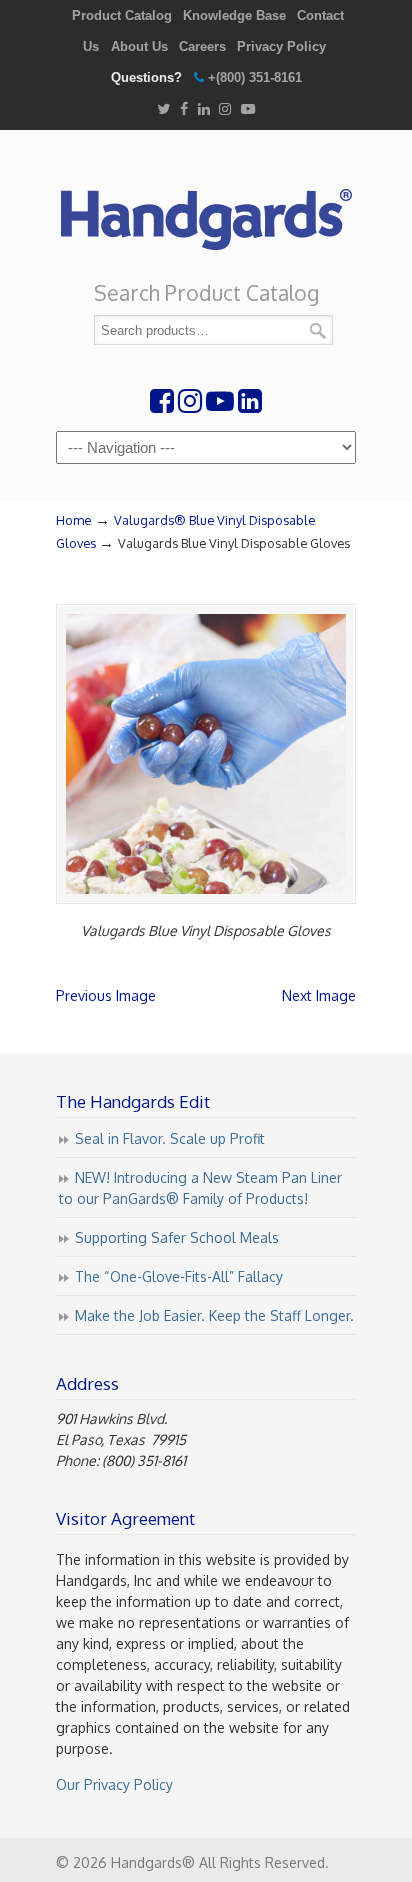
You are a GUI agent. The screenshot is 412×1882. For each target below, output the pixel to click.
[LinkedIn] (204, 109)
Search (318, 330)
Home (73, 520)
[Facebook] (184, 109)
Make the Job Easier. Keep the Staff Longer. (214, 1315)
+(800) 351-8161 (255, 77)
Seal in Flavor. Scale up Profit (170, 1138)
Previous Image (106, 995)
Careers (202, 46)
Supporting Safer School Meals (177, 1237)
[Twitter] (163, 109)
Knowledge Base (234, 15)
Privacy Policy (281, 46)
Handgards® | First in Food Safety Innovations (206, 211)
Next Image (319, 995)
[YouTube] (248, 109)
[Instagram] (225, 109)
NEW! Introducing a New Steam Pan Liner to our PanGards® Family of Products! (200, 1188)
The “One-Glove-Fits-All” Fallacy (179, 1276)
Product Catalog (122, 15)
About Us (139, 46)
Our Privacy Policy (114, 1784)
